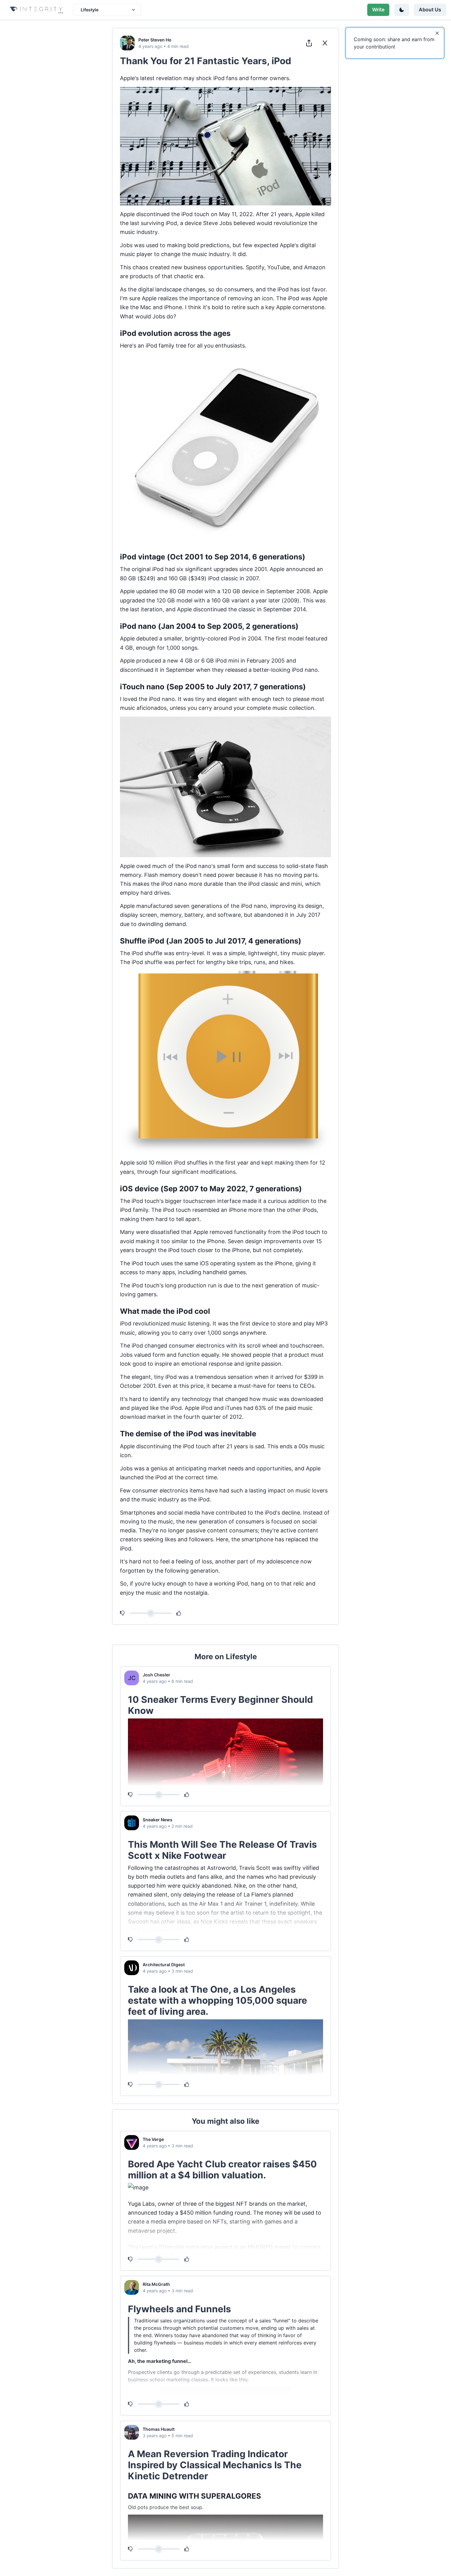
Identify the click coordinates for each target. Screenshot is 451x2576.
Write (378, 10)
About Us (430, 10)
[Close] (437, 33)
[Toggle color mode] (402, 10)
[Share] (309, 43)
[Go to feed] (325, 43)
